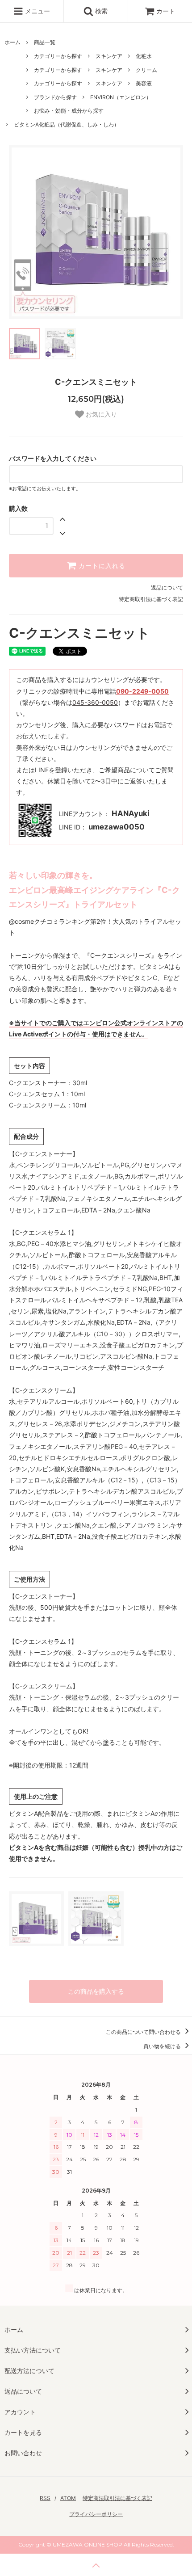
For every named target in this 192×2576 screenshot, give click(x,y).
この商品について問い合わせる (144, 2032)
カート (166, 11)
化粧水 (144, 56)
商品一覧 (45, 42)
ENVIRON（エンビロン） (121, 97)
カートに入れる (101, 566)
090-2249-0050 (142, 691)
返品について (167, 587)
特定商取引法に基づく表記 (151, 599)
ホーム (13, 42)
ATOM (68, 2498)
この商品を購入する (96, 1991)
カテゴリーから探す (58, 56)
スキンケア (109, 56)
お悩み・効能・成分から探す (69, 111)
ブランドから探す (55, 97)
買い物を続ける (163, 2046)
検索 (100, 11)
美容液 (144, 83)
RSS (45, 2498)
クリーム (146, 70)
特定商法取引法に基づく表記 (117, 2498)
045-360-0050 (95, 702)
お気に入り (100, 414)
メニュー (37, 11)
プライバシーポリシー (96, 2514)
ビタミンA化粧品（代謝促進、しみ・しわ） (67, 124)
